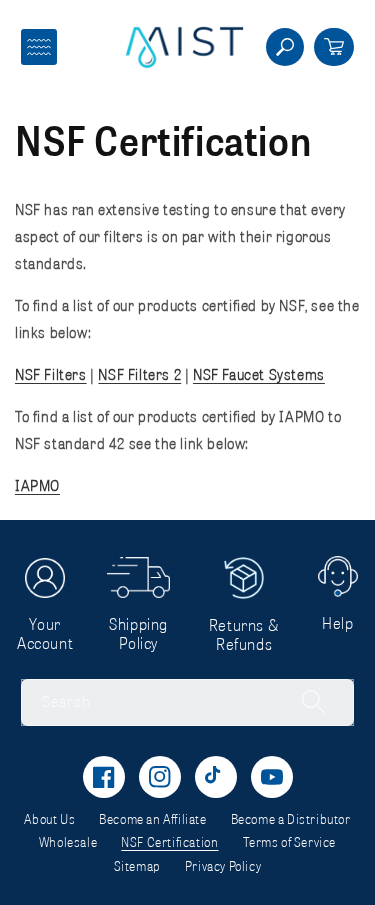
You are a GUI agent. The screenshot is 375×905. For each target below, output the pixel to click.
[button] (39, 47)
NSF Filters (51, 374)
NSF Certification (169, 842)
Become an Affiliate (152, 819)
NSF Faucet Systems (259, 374)
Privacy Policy (223, 866)
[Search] (303, 702)
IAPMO (37, 485)
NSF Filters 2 (139, 374)
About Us (49, 819)
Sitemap (137, 866)
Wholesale (68, 842)
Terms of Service (290, 842)
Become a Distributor (291, 819)
